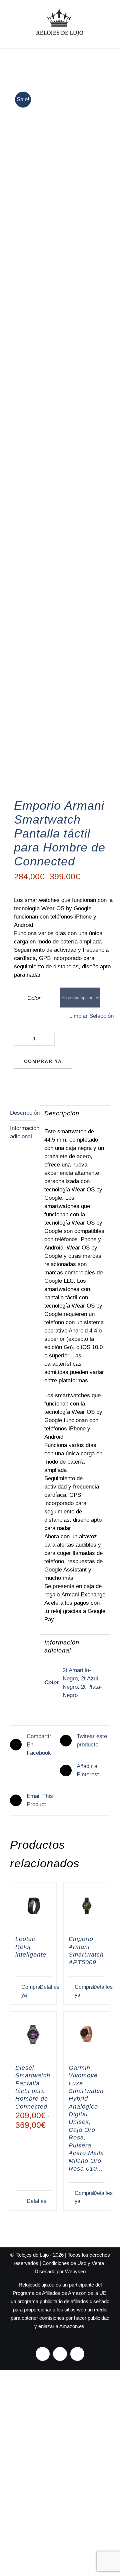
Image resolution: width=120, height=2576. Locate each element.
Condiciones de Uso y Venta (73, 2263)
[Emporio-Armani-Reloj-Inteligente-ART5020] (60, 434)
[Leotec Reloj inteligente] (33, 1906)
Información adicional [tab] (23, 1132)
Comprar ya (43, 1061)
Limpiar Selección (91, 1016)
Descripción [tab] (23, 1113)
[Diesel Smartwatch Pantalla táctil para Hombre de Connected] (33, 2035)
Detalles (45, 1987)
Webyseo (75, 2271)
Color (34, 998)
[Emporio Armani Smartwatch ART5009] (87, 1906)
